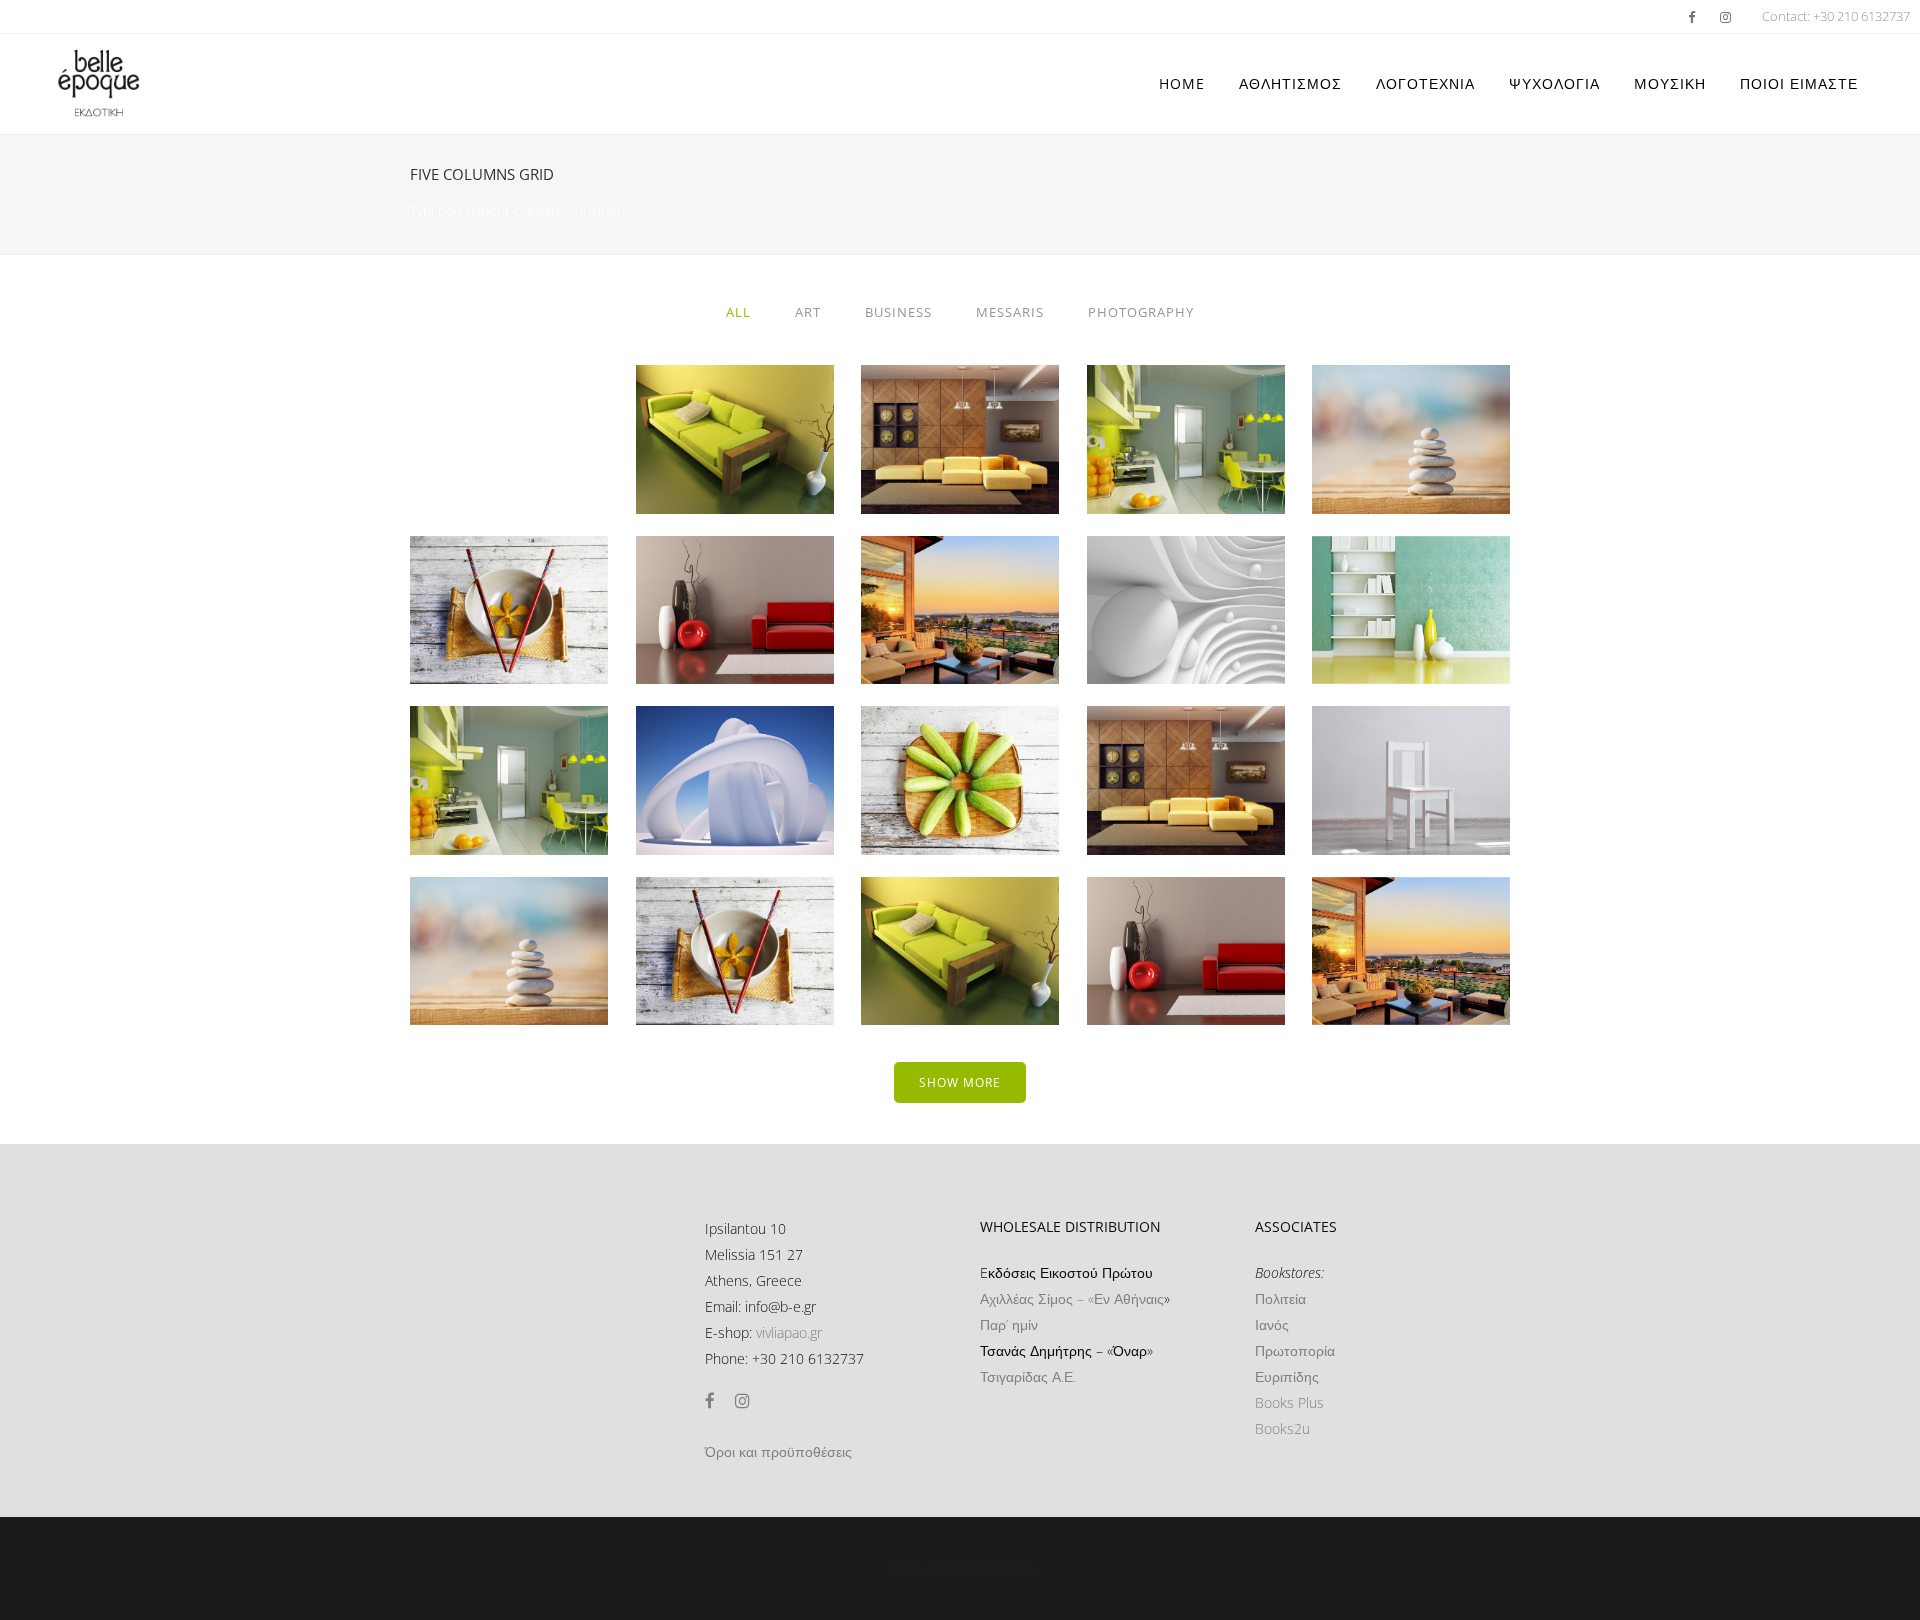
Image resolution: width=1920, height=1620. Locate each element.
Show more (960, 1082)
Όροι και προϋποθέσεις (778, 1451)
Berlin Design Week (960, 389)
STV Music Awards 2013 (509, 730)
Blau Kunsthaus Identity (1411, 730)
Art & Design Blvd (734, 560)
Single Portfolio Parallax (735, 901)
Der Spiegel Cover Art (509, 560)
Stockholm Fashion (735, 389)
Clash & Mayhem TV (960, 730)
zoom (696, 476)
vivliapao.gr (789, 1332)
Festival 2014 (960, 560)
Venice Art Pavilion (1186, 389)
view (778, 476)
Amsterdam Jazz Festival (1185, 901)
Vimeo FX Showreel (1411, 389)
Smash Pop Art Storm (1186, 560)
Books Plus (1289, 1402)
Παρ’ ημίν (1009, 1324)
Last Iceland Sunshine (960, 901)
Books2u (1282, 1428)
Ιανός (1272, 1324)
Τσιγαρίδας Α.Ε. (1028, 1376)
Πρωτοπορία (1295, 1350)
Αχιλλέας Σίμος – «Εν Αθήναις (1072, 1298)
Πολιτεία (1280, 1298)
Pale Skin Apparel (735, 730)
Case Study (1186, 730)
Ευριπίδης (1287, 1376)
